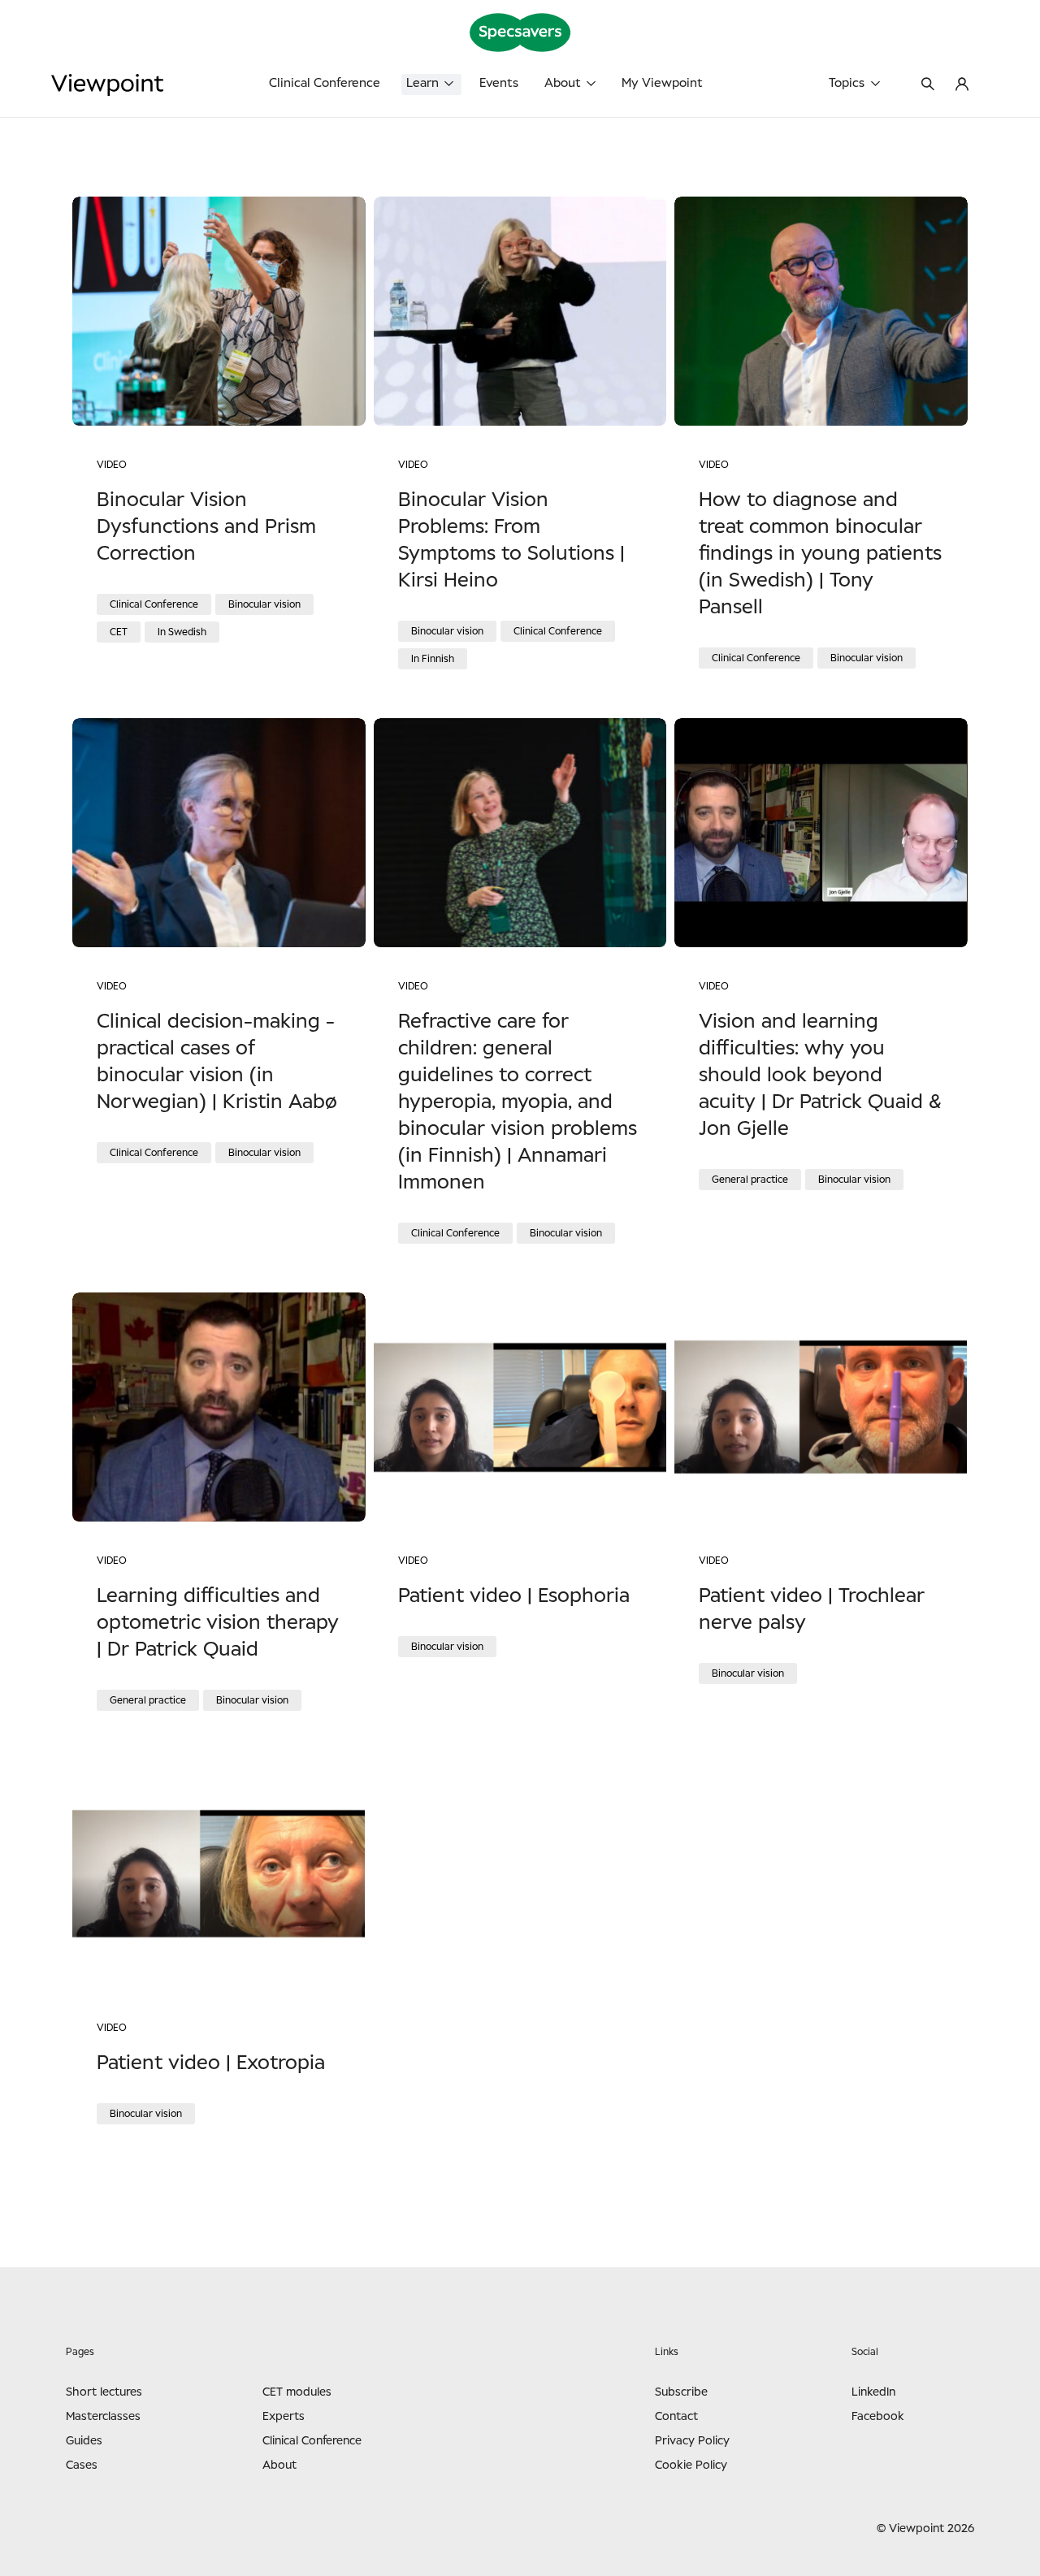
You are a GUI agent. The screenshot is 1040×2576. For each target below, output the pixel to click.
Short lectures (104, 2392)
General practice (750, 1180)
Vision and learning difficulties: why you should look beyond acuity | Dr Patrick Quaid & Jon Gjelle (820, 1076)
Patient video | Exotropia (211, 2063)
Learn (422, 83)
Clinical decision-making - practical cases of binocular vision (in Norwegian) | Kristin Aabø (217, 1062)
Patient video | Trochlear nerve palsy (812, 1610)
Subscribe (681, 2392)
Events (499, 83)
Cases (82, 2466)
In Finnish (433, 659)
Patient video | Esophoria (514, 1596)
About (563, 83)
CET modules (297, 2392)
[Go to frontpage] (163, 85)
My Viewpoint (662, 83)
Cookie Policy (691, 2466)
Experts (284, 2417)
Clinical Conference (325, 83)
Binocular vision (264, 604)
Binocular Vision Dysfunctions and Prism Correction (206, 527)
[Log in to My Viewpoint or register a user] (962, 85)
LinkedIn (873, 2392)
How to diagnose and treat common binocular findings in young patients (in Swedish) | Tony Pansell (820, 554)
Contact (676, 2417)
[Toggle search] (928, 85)
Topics (847, 83)
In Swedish (182, 632)
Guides (84, 2441)
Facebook (878, 2417)
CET (119, 632)
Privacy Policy (692, 2441)
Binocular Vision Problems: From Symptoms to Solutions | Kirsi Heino (511, 541)
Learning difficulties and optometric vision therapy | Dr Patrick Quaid (218, 1623)
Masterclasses (103, 2417)
